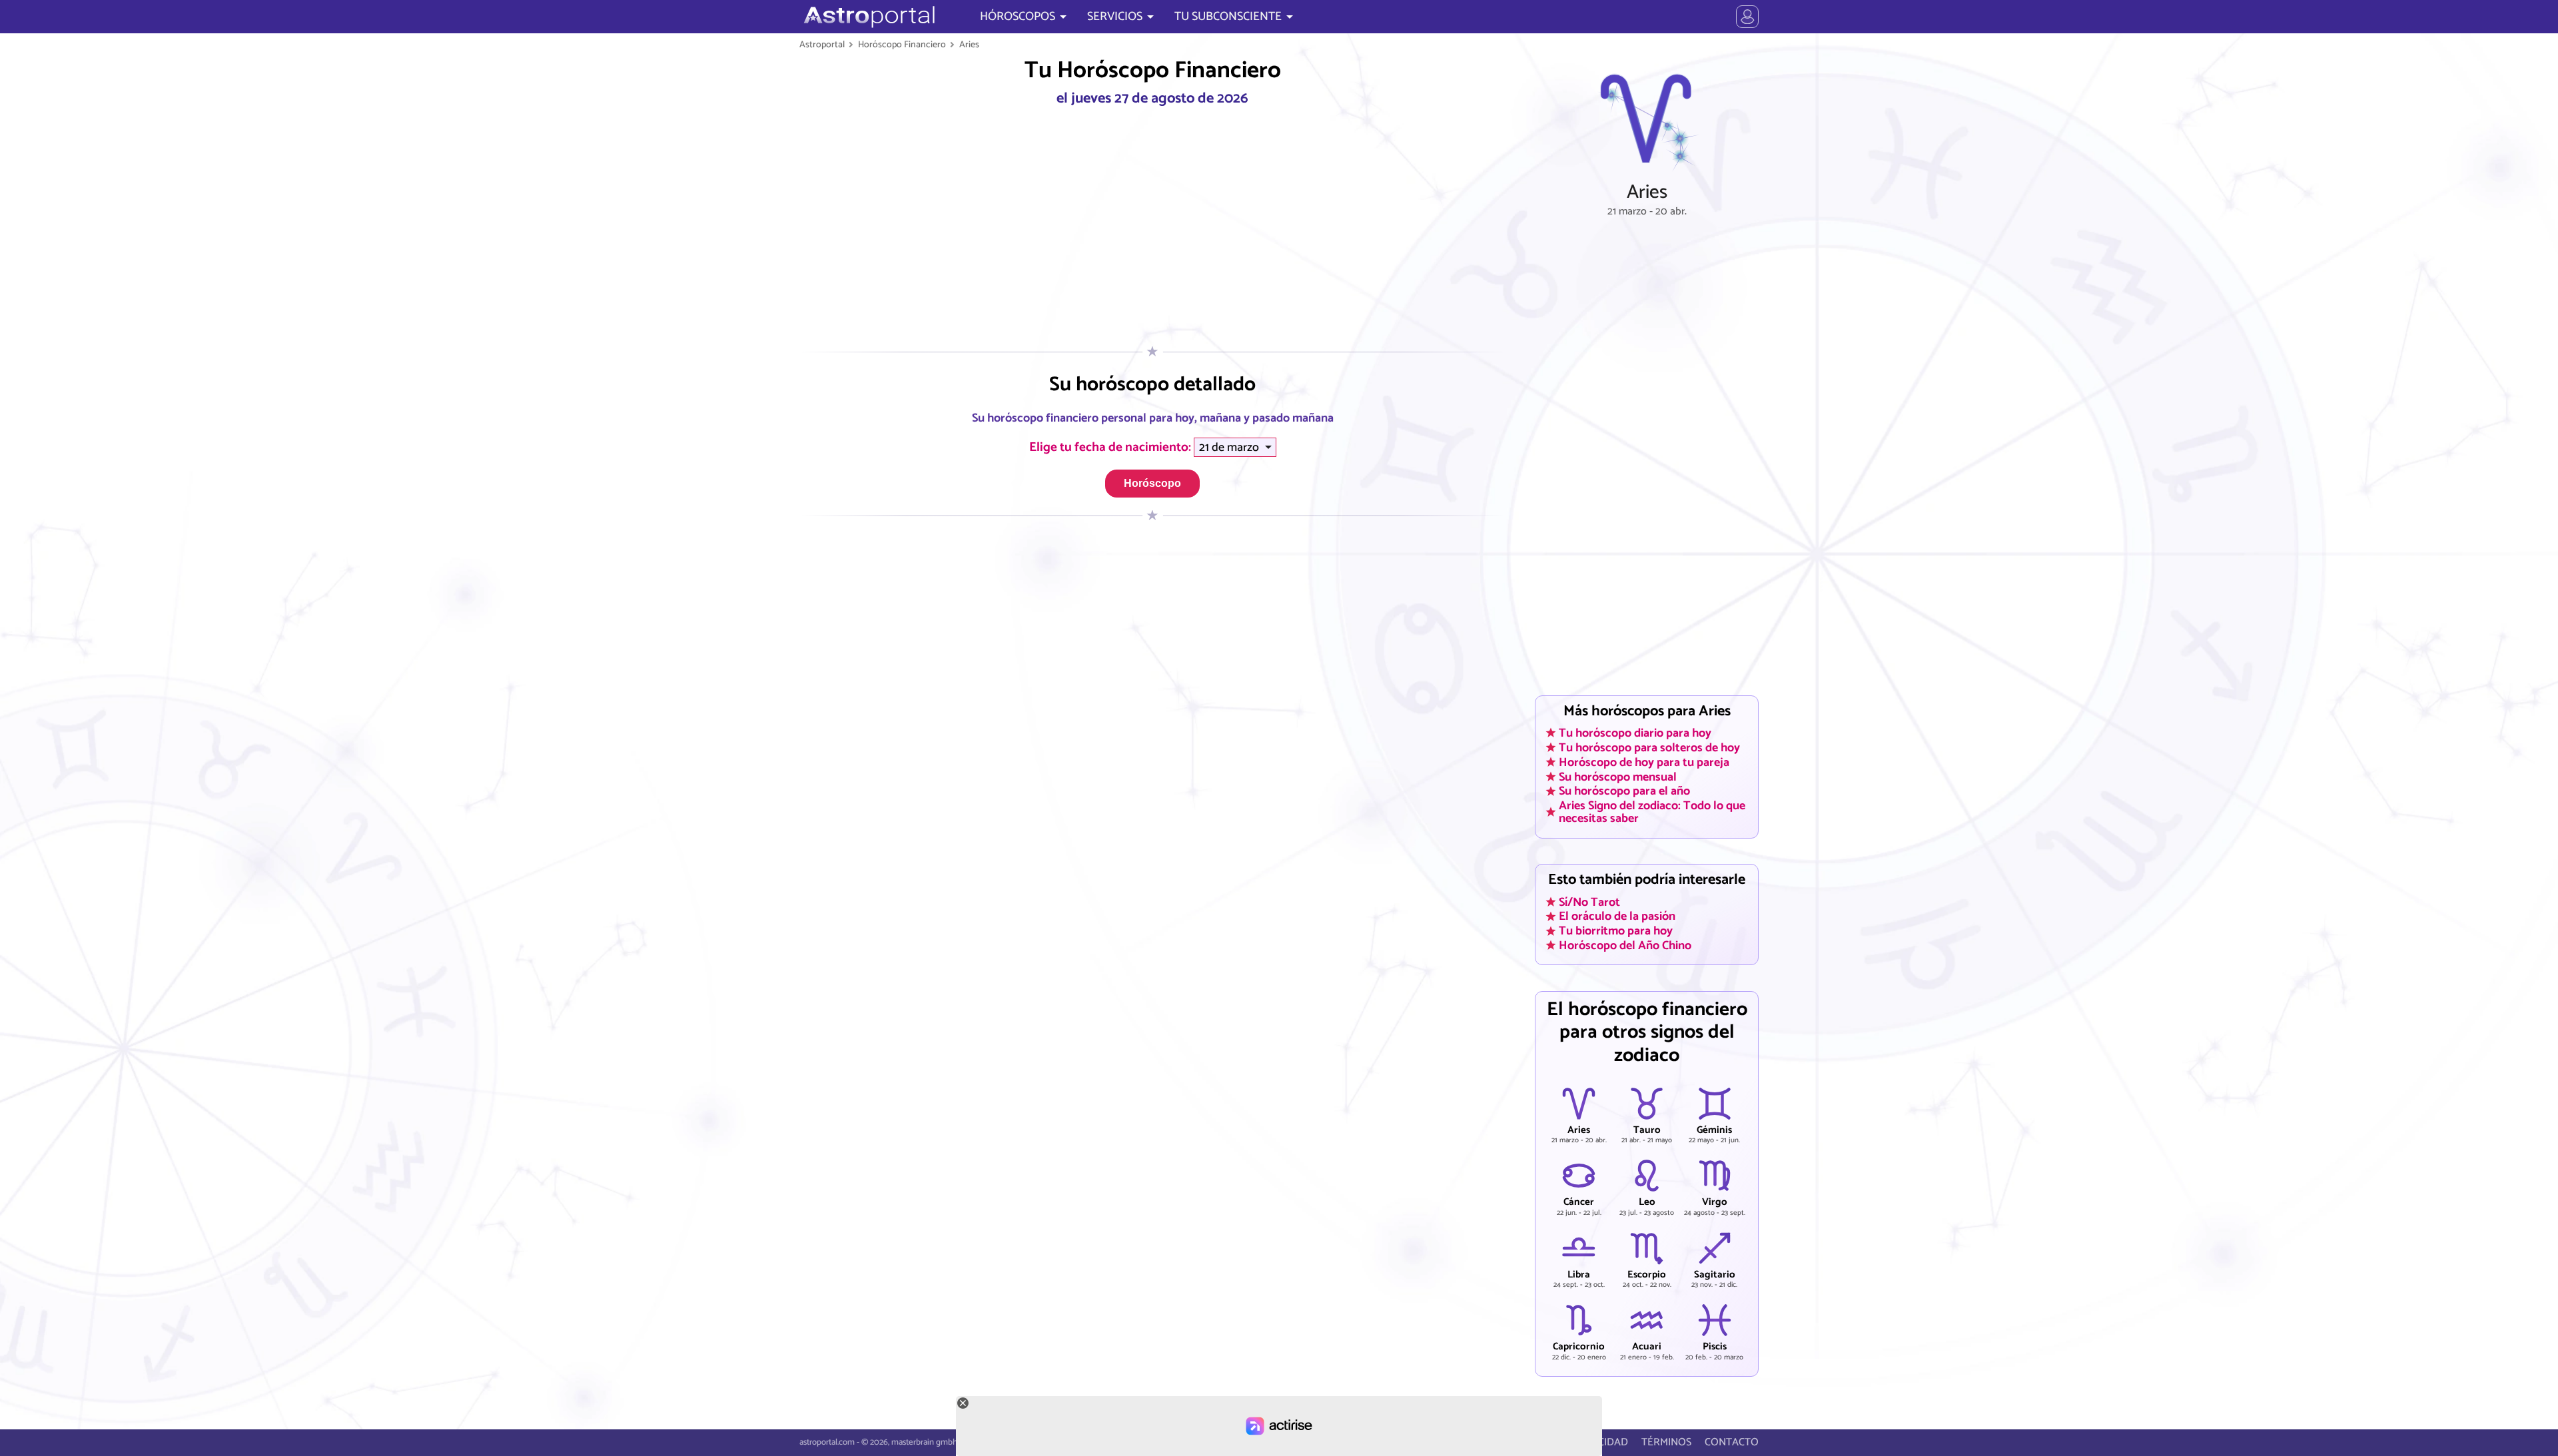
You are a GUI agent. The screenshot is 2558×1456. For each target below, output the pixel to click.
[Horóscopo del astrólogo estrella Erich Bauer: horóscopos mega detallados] (868, 17)
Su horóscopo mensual (1618, 777)
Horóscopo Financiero (902, 45)
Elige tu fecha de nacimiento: (1111, 447)
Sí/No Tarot (1589, 902)
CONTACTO (1732, 1442)
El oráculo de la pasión (1617, 916)
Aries (969, 45)
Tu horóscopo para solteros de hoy (1649, 747)
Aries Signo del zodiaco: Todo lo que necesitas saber (1652, 812)
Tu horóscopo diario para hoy (1635, 733)
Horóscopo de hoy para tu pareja (1644, 762)
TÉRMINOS (1666, 1442)
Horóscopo (1152, 483)
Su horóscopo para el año (1624, 791)
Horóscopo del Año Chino (1625, 945)
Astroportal (822, 45)
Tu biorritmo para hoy (1616, 931)
